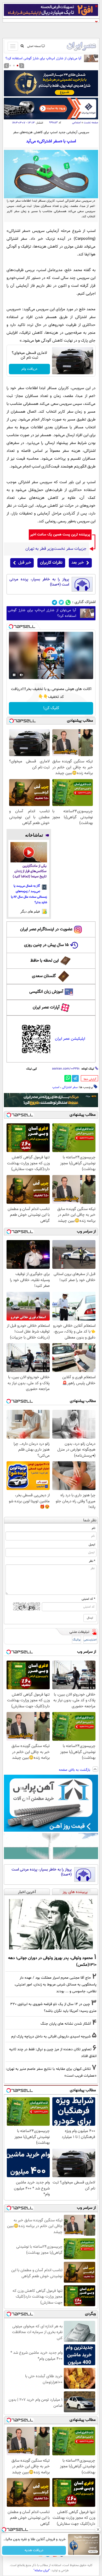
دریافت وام (29, 369)
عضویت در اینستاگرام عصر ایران (46, 929)
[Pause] (14, 675)
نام (93, 1528)
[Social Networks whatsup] (68, 602)
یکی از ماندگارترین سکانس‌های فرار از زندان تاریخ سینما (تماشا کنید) (30, 871)
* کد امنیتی (88, 1599)
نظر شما (90, 1520)
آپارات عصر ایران (46, 1007)
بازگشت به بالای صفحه (75, 1770)
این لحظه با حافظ (45, 961)
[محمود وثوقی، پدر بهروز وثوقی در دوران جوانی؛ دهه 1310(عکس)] (51, 1924)
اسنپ (56, 1087)
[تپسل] (11, 627)
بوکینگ (76, 1640)
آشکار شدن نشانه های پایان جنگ (66, 2024)
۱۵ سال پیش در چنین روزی (46, 945)
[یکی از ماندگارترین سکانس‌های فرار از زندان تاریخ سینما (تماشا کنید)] (29, 852)
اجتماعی (76, 123)
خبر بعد (78, 563)
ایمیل (92, 1545)
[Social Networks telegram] (55, 602)
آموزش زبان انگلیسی (46, 992)
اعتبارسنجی (90, 1640)
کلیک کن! (51, 708)
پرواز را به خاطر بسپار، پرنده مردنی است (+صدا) (39, 582)
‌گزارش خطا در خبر (90, 1079)
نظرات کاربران (51, 563)
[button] (18, 66)
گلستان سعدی (44, 976)
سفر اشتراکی (70, 1087)
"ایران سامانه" (42, 2571)
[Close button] (98, 2530)
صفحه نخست (91, 123)
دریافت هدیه (34, 2550)
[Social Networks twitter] (61, 602)
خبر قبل (25, 563)
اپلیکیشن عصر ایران (70, 1039)
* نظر (92, 1561)
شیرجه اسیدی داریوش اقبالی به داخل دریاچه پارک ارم (51, 2037)
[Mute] (21, 675)
